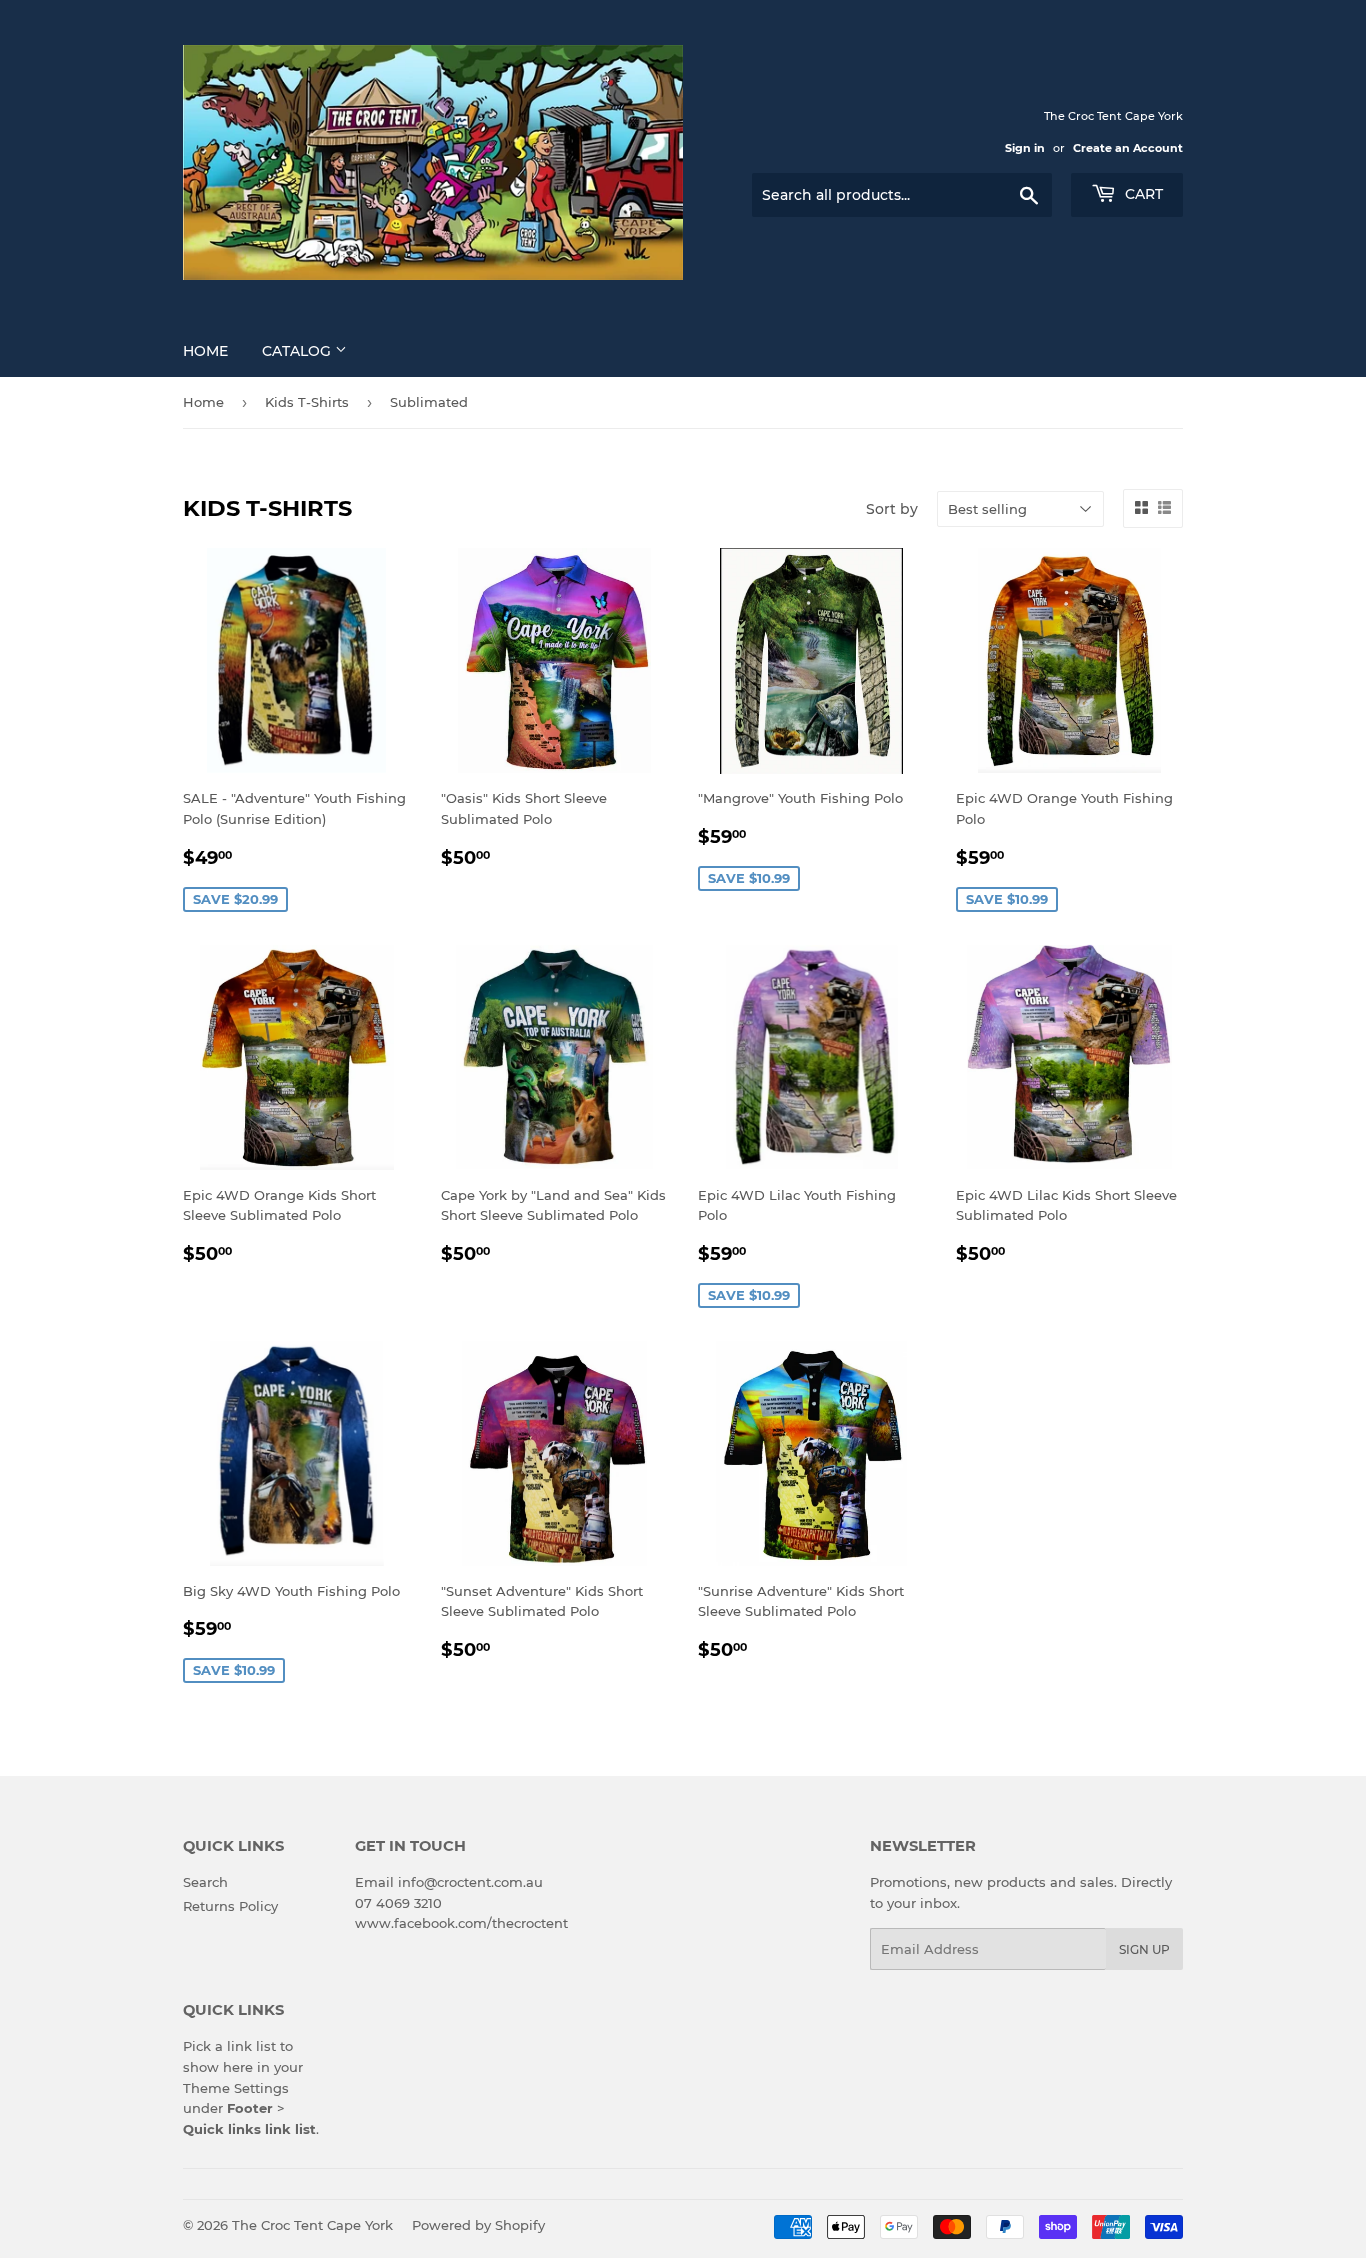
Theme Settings (236, 2088)
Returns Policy (230, 1906)
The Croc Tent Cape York (312, 2225)
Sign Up (1144, 1949)
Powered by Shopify (478, 2225)
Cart (1142, 194)
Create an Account (1128, 148)
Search (205, 1882)
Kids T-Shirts (307, 402)
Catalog (298, 351)
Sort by (892, 509)
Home (205, 351)
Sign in (1025, 148)
